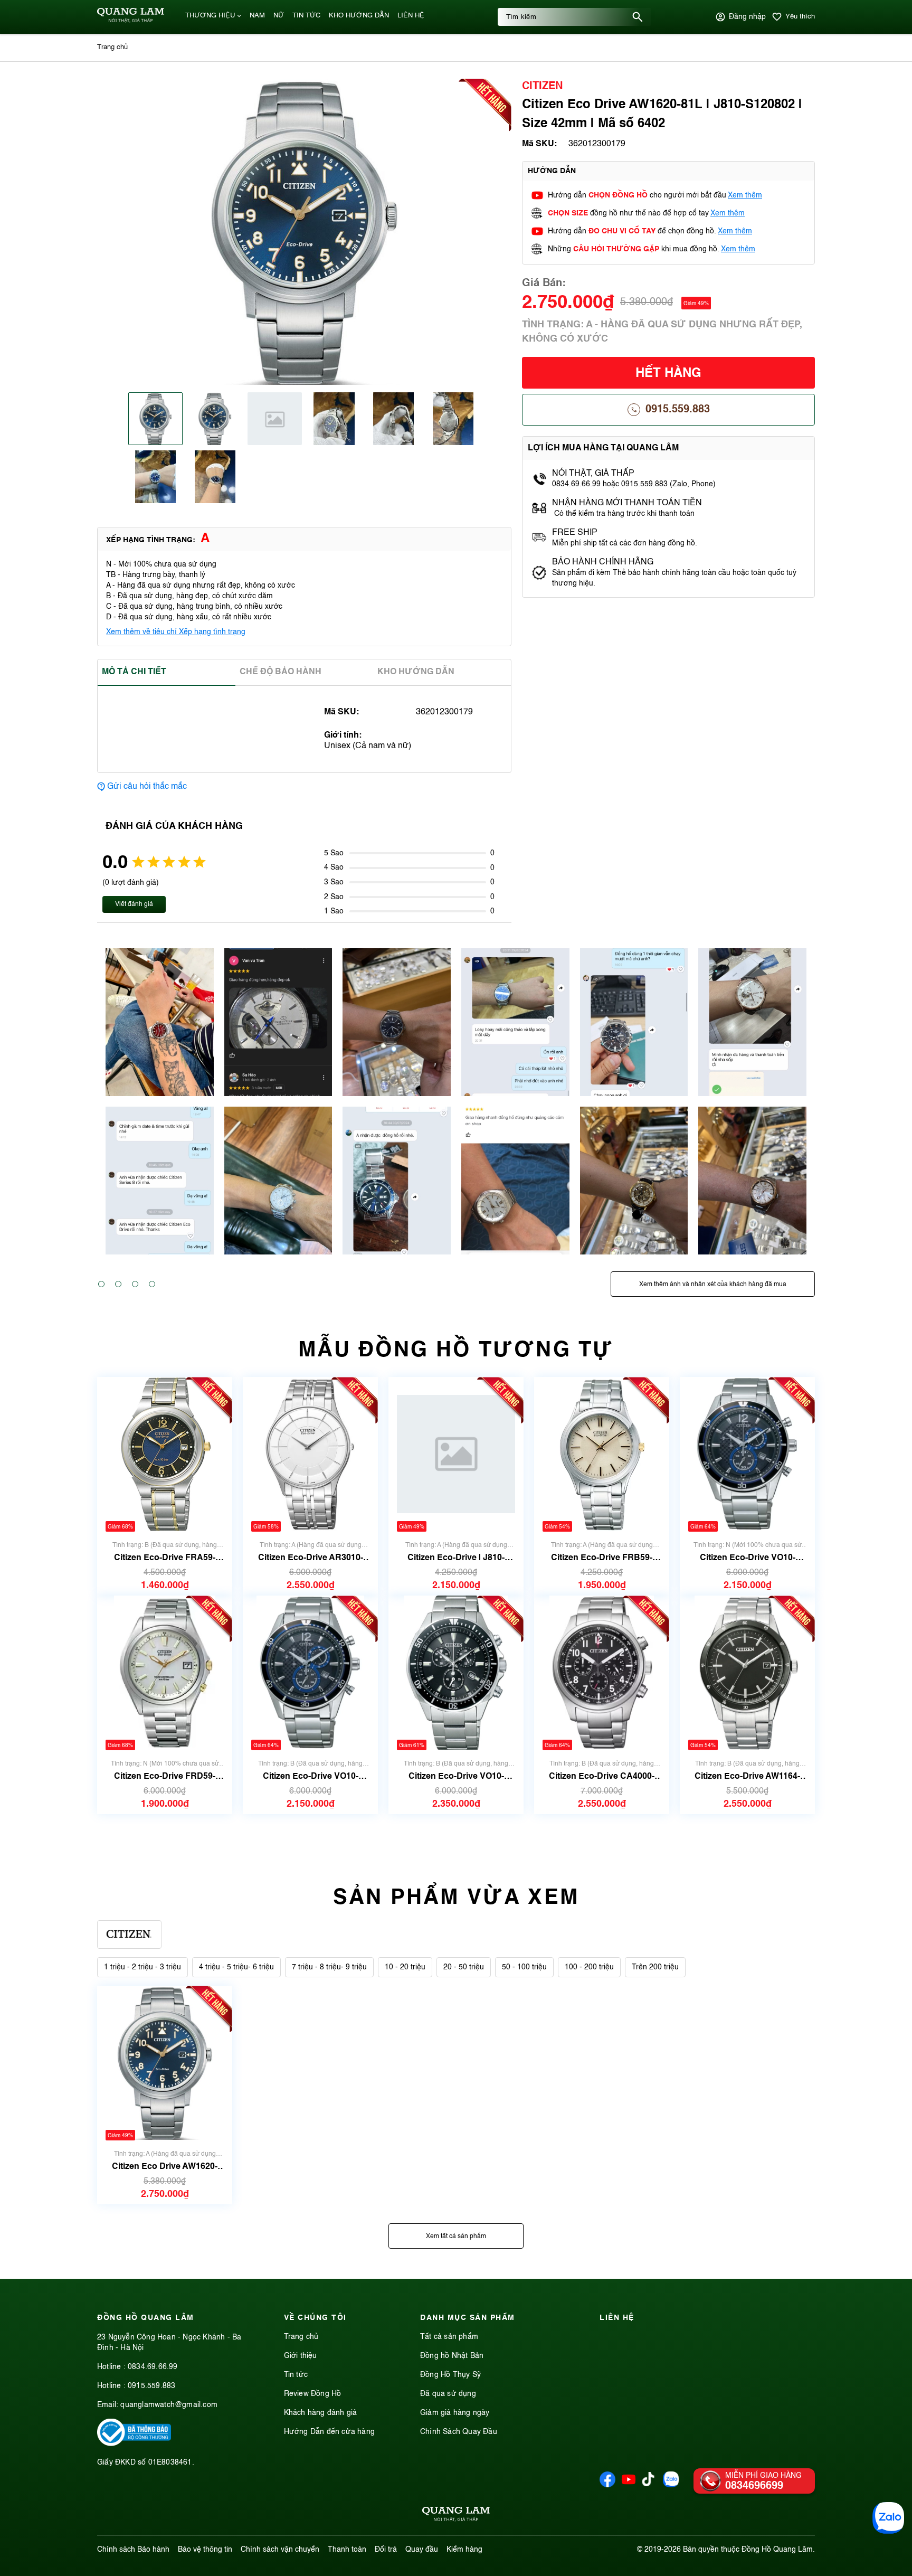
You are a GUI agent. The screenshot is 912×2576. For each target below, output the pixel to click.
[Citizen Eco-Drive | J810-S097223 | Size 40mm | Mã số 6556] (456, 1454)
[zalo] (671, 2485)
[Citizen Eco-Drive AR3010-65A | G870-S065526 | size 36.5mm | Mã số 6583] (310, 1454)
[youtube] (629, 2485)
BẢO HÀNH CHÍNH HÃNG (604, 562)
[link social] (134, 2444)
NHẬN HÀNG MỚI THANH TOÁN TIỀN (627, 503)
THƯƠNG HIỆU (210, 16)
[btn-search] (638, 17)
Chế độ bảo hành (281, 672)
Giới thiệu (301, 2356)
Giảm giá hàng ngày (455, 2413)
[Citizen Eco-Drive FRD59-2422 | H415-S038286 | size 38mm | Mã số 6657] (165, 1673)
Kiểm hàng (464, 2550)
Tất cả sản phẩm (449, 2337)
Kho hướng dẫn (416, 672)
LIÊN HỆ (411, 16)
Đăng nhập (747, 17)
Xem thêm (745, 195)
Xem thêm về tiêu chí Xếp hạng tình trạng (176, 632)
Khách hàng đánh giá (321, 2413)
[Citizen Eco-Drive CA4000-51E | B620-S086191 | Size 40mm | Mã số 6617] (602, 1673)
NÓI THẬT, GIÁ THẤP (593, 474)
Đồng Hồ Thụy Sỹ (450, 2375)
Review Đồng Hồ (313, 2394)
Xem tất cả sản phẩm (456, 2237)
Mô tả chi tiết (134, 672)
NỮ (279, 16)
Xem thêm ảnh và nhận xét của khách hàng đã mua (713, 1285)
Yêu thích (800, 17)
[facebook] (607, 2485)
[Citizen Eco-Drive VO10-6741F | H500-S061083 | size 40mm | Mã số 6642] (748, 1454)
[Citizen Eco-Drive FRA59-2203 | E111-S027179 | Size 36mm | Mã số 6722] (165, 1454)
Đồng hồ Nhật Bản (452, 2356)
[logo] (131, 21)
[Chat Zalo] (888, 2518)
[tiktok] (648, 2484)
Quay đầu (422, 2550)
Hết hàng (668, 374)
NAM (257, 16)
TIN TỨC (306, 16)
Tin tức (296, 2375)
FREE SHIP (575, 533)
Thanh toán (347, 2550)
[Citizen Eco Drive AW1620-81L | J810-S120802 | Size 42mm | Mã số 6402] (165, 2063)
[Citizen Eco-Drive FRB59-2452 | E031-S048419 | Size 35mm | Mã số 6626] (602, 1454)
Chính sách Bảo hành (133, 2550)
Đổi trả (386, 2550)
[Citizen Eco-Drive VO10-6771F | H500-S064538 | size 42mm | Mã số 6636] (456, 1673)
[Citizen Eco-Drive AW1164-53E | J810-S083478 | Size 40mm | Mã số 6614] (747, 1673)
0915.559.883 (678, 410)
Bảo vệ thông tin (205, 2550)
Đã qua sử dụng (448, 2394)
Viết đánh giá (134, 904)
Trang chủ (301, 2337)
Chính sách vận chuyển (280, 2550)
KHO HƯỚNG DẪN (359, 16)
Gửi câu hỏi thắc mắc (147, 787)
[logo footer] (456, 2516)
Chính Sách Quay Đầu (459, 2432)
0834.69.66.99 (153, 2367)
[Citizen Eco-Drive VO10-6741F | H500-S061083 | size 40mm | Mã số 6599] (311, 1673)
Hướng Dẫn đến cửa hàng (329, 2432)
